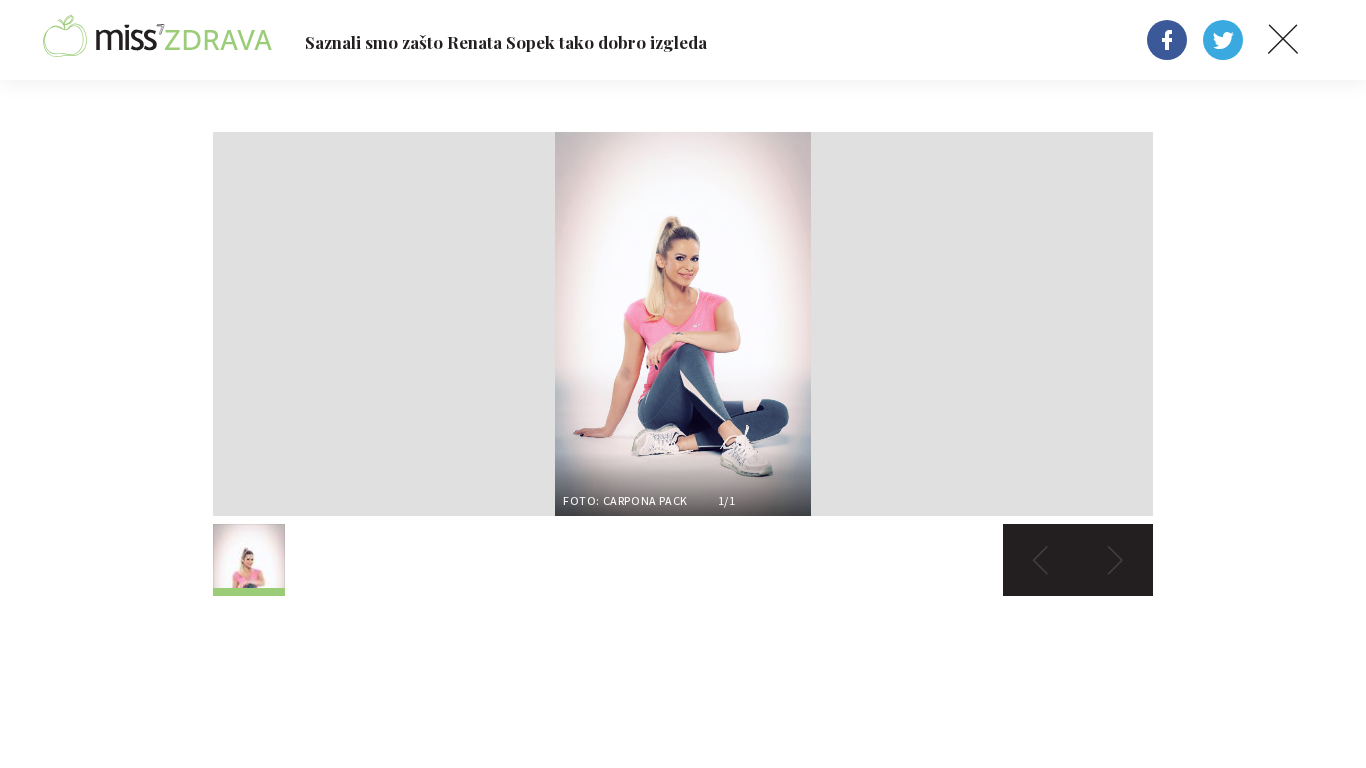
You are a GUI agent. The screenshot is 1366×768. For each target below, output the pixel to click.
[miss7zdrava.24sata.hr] (157, 40)
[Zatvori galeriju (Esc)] (1283, 40)
